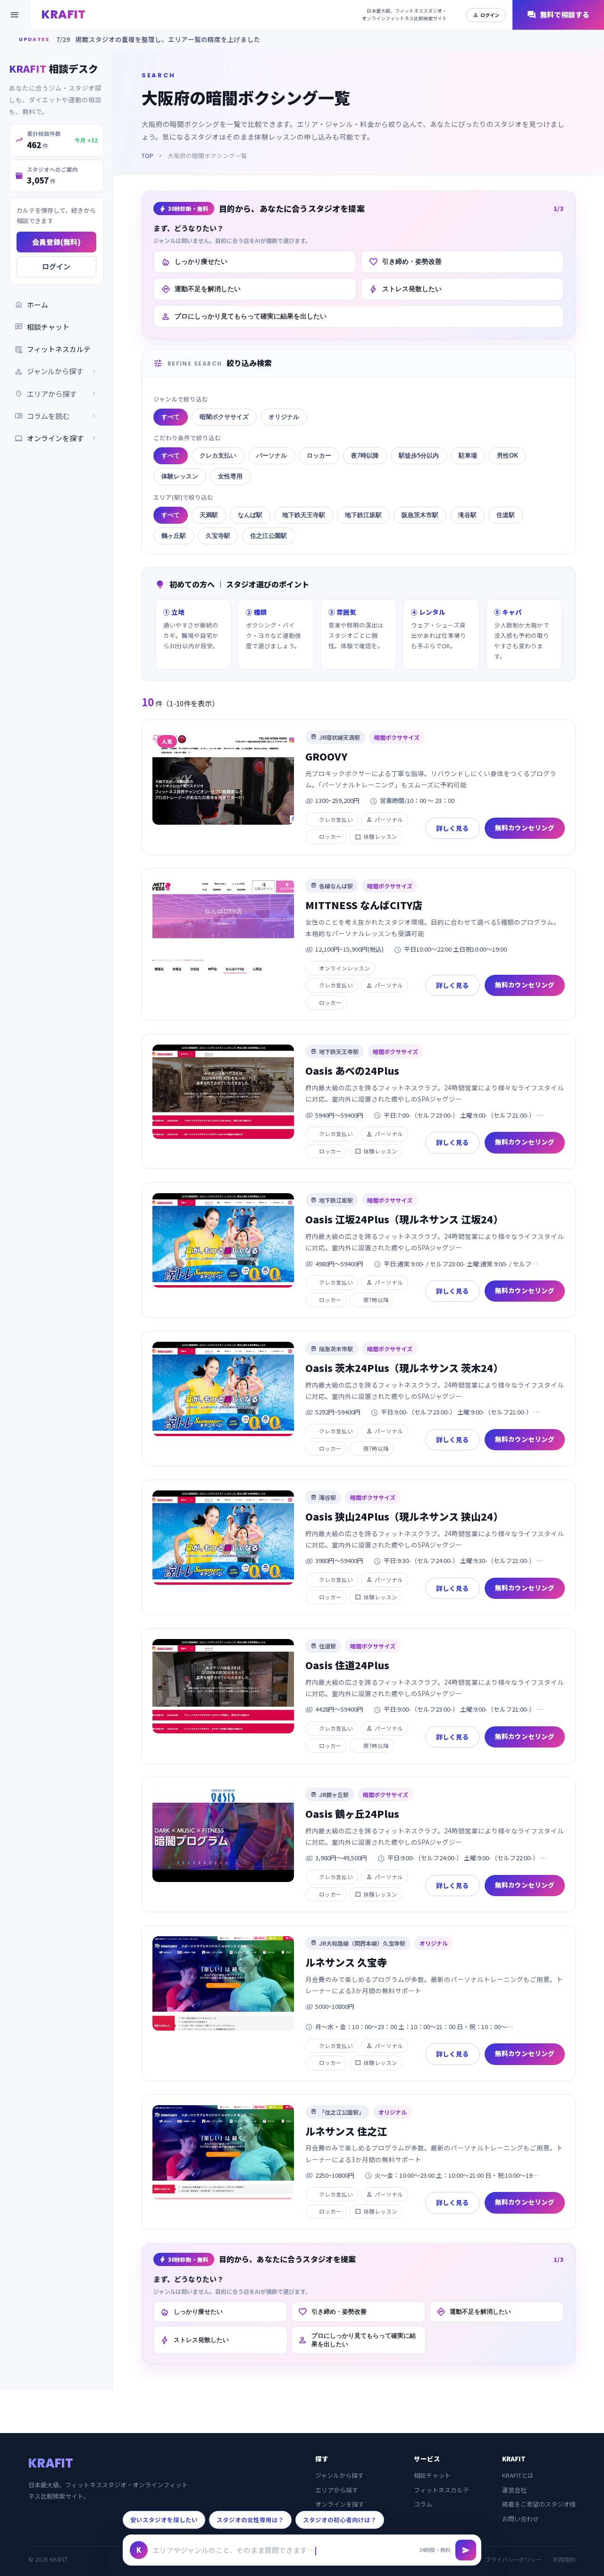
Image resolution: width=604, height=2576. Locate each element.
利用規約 (564, 2559)
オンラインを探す (56, 438)
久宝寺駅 (218, 536)
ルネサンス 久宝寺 (346, 1962)
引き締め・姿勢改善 (405, 262)
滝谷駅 (467, 515)
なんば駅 (250, 515)
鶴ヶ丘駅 (174, 536)
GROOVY (326, 756)
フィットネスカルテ (53, 349)
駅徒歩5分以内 (419, 456)
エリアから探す (337, 2490)
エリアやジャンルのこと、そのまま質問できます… (233, 2550)
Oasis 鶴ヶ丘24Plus (352, 1814)
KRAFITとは (518, 2475)
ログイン (486, 15)
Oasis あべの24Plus (352, 1071)
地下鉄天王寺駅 (304, 515)
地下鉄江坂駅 (363, 515)
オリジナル (284, 417)
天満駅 (209, 515)
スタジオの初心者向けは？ (340, 2520)
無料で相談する (558, 15)
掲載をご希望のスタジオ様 (539, 2504)
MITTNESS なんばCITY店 (364, 905)
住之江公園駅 (268, 536)
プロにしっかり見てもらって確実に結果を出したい (244, 317)
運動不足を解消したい (201, 289)
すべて (171, 417)
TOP (147, 155)
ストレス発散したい (405, 289)
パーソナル (272, 456)
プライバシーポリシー (513, 2559)
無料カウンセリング (525, 828)
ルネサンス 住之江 (346, 2131)
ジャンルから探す (340, 2475)
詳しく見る (453, 828)
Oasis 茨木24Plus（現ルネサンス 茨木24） (404, 1368)
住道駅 (506, 515)
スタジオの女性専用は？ (250, 2520)
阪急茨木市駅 (420, 515)
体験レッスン (180, 476)
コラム (423, 2504)
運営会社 (514, 2490)
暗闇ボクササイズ (224, 417)
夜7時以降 (365, 456)
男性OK (508, 456)
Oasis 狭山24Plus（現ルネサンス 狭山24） (404, 1516)
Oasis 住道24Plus (347, 1665)
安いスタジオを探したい (164, 2520)
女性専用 (230, 476)
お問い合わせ (520, 2519)
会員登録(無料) (56, 242)
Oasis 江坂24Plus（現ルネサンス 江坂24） (404, 1219)
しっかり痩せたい (194, 262)
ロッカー (319, 456)
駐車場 (468, 456)
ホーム (31, 304)
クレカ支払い (218, 456)
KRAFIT (63, 14)
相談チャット (42, 326)
